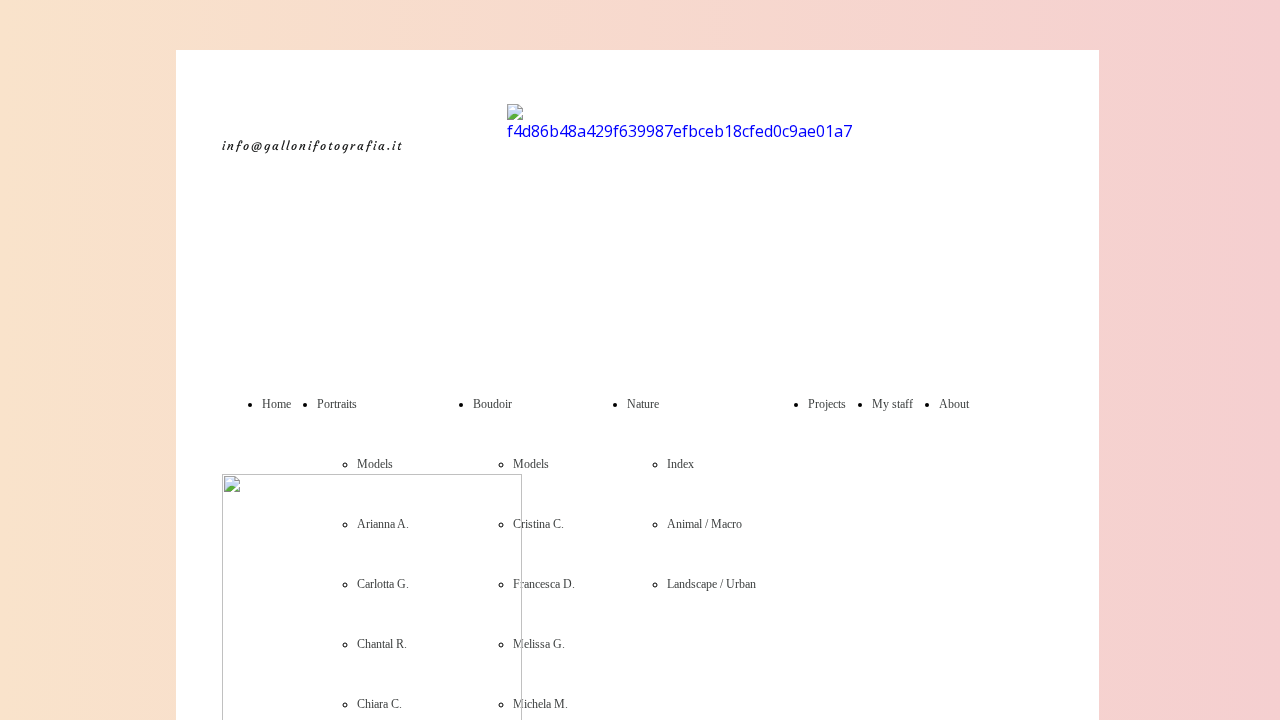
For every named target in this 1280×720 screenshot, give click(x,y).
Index (680, 464)
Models (375, 464)
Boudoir (492, 404)
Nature (643, 404)
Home (276, 404)
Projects (827, 404)
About (954, 404)
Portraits (337, 404)
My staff (892, 404)
